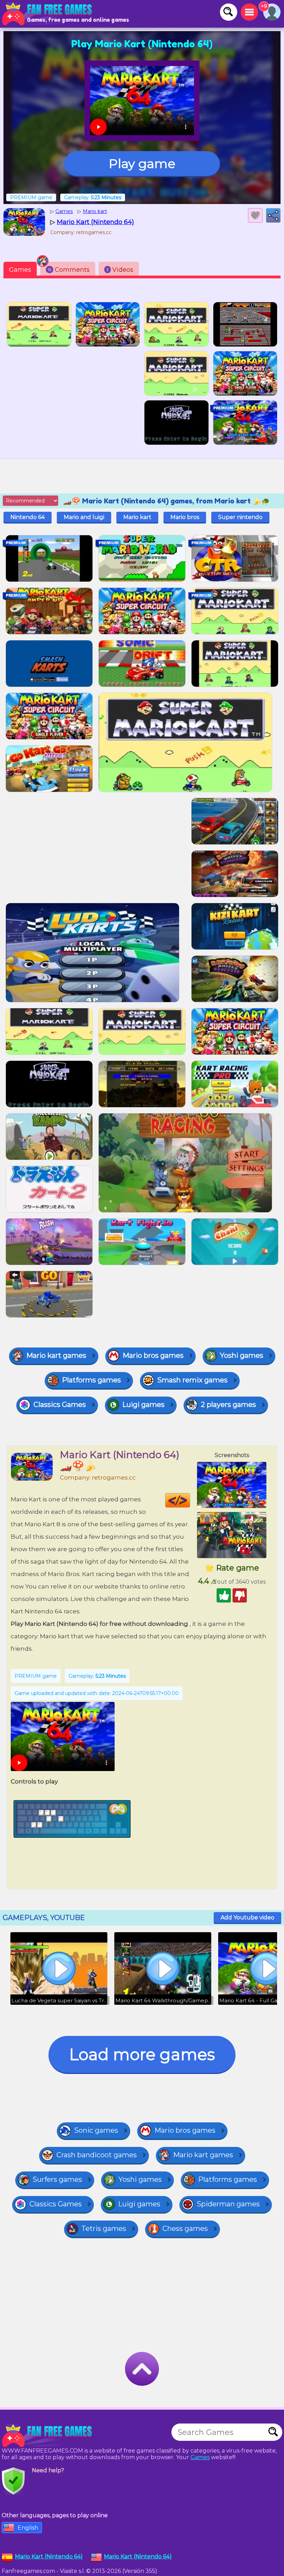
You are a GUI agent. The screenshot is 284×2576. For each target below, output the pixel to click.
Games (20, 270)
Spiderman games (228, 2204)
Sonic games (96, 2130)
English (28, 2528)
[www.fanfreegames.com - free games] (48, 2436)
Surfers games (57, 2179)
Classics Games (60, 1405)
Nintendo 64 (28, 517)
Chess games (185, 2228)
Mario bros (185, 517)
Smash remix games (192, 1380)
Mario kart (137, 517)
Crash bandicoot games (97, 2155)
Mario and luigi (84, 517)
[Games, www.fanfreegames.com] (48, 14)
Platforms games (91, 1380)
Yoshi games (242, 1355)
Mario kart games (56, 1355)
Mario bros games (153, 1355)
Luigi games (143, 1405)
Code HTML (190, 1500)
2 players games (228, 1405)
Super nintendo (240, 517)
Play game (142, 164)
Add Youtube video (247, 1917)
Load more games (142, 2054)
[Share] (273, 215)
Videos (120, 270)
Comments (69, 270)
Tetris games (104, 2228)
